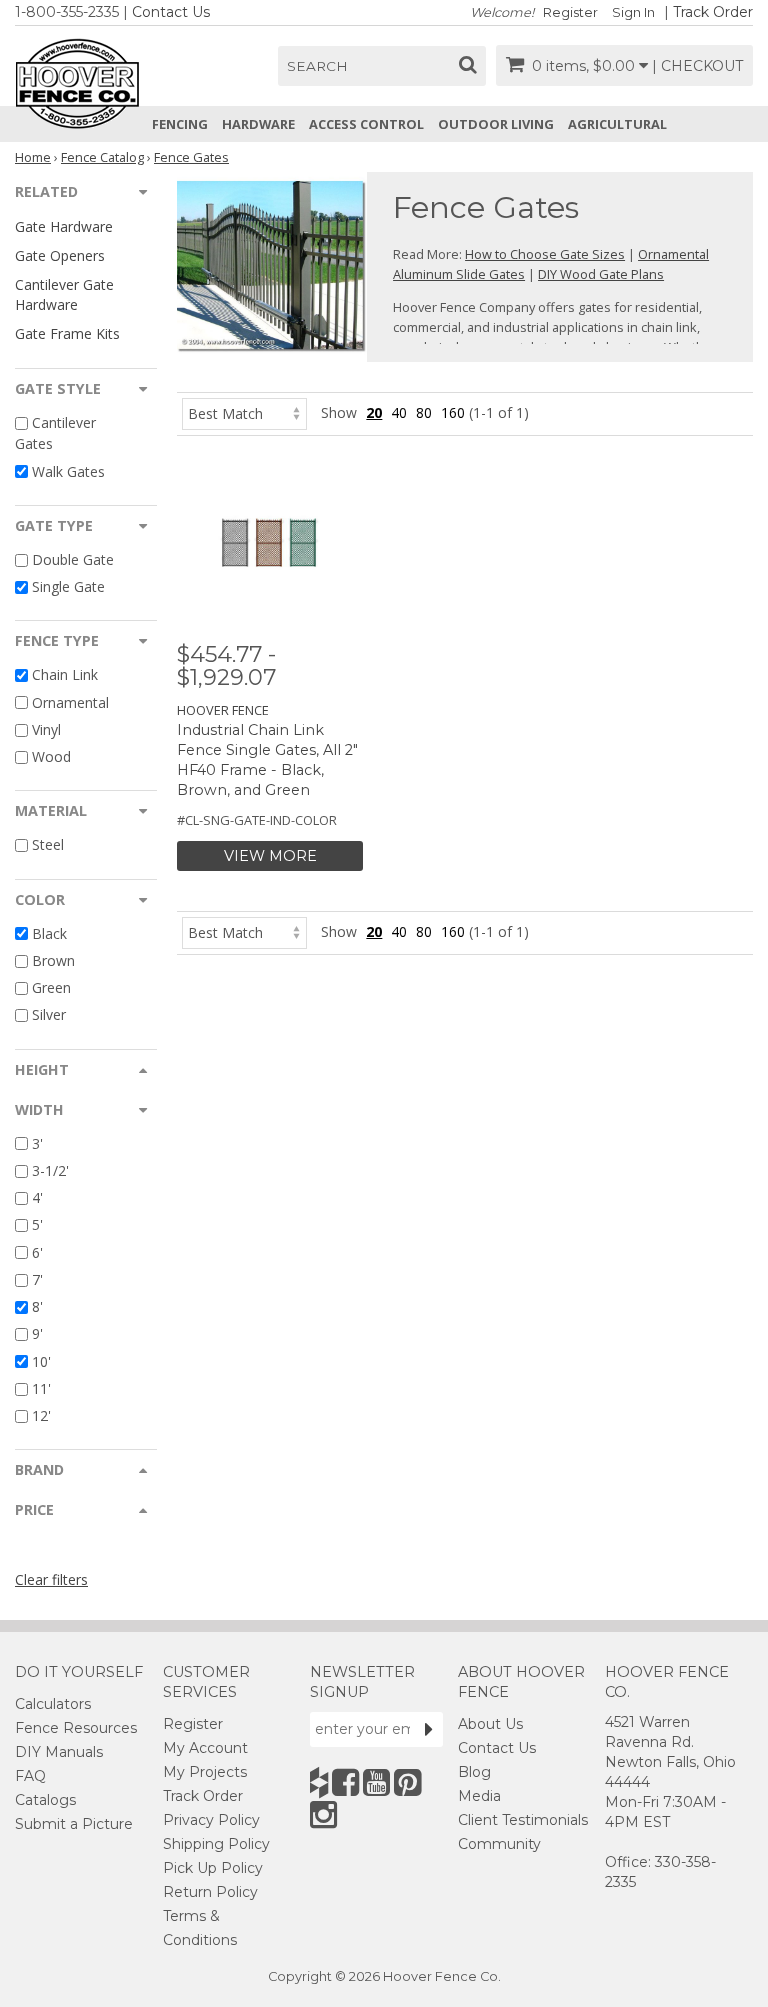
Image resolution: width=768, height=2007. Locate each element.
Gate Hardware (64, 226)
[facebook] (345, 1782)
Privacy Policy (211, 1820)
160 (453, 412)
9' (37, 1334)
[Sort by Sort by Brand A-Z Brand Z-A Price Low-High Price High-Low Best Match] (244, 412)
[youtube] (376, 1782)
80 (424, 412)
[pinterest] (407, 1782)
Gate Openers (60, 255)
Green (51, 987)
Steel (48, 845)
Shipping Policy (216, 1844)
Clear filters (51, 1579)
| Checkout (697, 66)
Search (317, 66)
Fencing (180, 124)
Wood (51, 756)
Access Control (366, 124)
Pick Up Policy (213, 1868)
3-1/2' (50, 1170)
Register (570, 12)
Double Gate (73, 559)
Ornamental (70, 702)
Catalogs (45, 1800)
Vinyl (46, 729)
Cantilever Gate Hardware (64, 294)
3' (37, 1143)
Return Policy (210, 1892)
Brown (53, 960)
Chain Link (65, 675)
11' (41, 1388)
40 (399, 412)
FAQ (30, 1776)
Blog (474, 1772)
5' (37, 1225)
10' (41, 1361)
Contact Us (171, 12)
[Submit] (429, 1729)
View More (270, 856)
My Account (205, 1748)
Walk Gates (68, 471)
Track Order (713, 12)
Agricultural (617, 124)
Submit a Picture (74, 1824)
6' (37, 1252)
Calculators (53, 1704)
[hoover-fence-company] (319, 1782)
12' (41, 1415)
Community (499, 1844)
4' (37, 1197)
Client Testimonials (523, 1820)
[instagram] (323, 1814)
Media (479, 1796)
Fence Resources (76, 1728)
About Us (490, 1724)
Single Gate (68, 586)
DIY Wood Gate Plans (601, 274)
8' (37, 1306)
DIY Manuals (59, 1752)
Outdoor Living (496, 124)
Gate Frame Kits (67, 333)
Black (49, 933)
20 (374, 412)
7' (37, 1279)
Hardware (258, 124)
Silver (49, 1015)
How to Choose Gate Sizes (545, 254)
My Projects (205, 1772)
